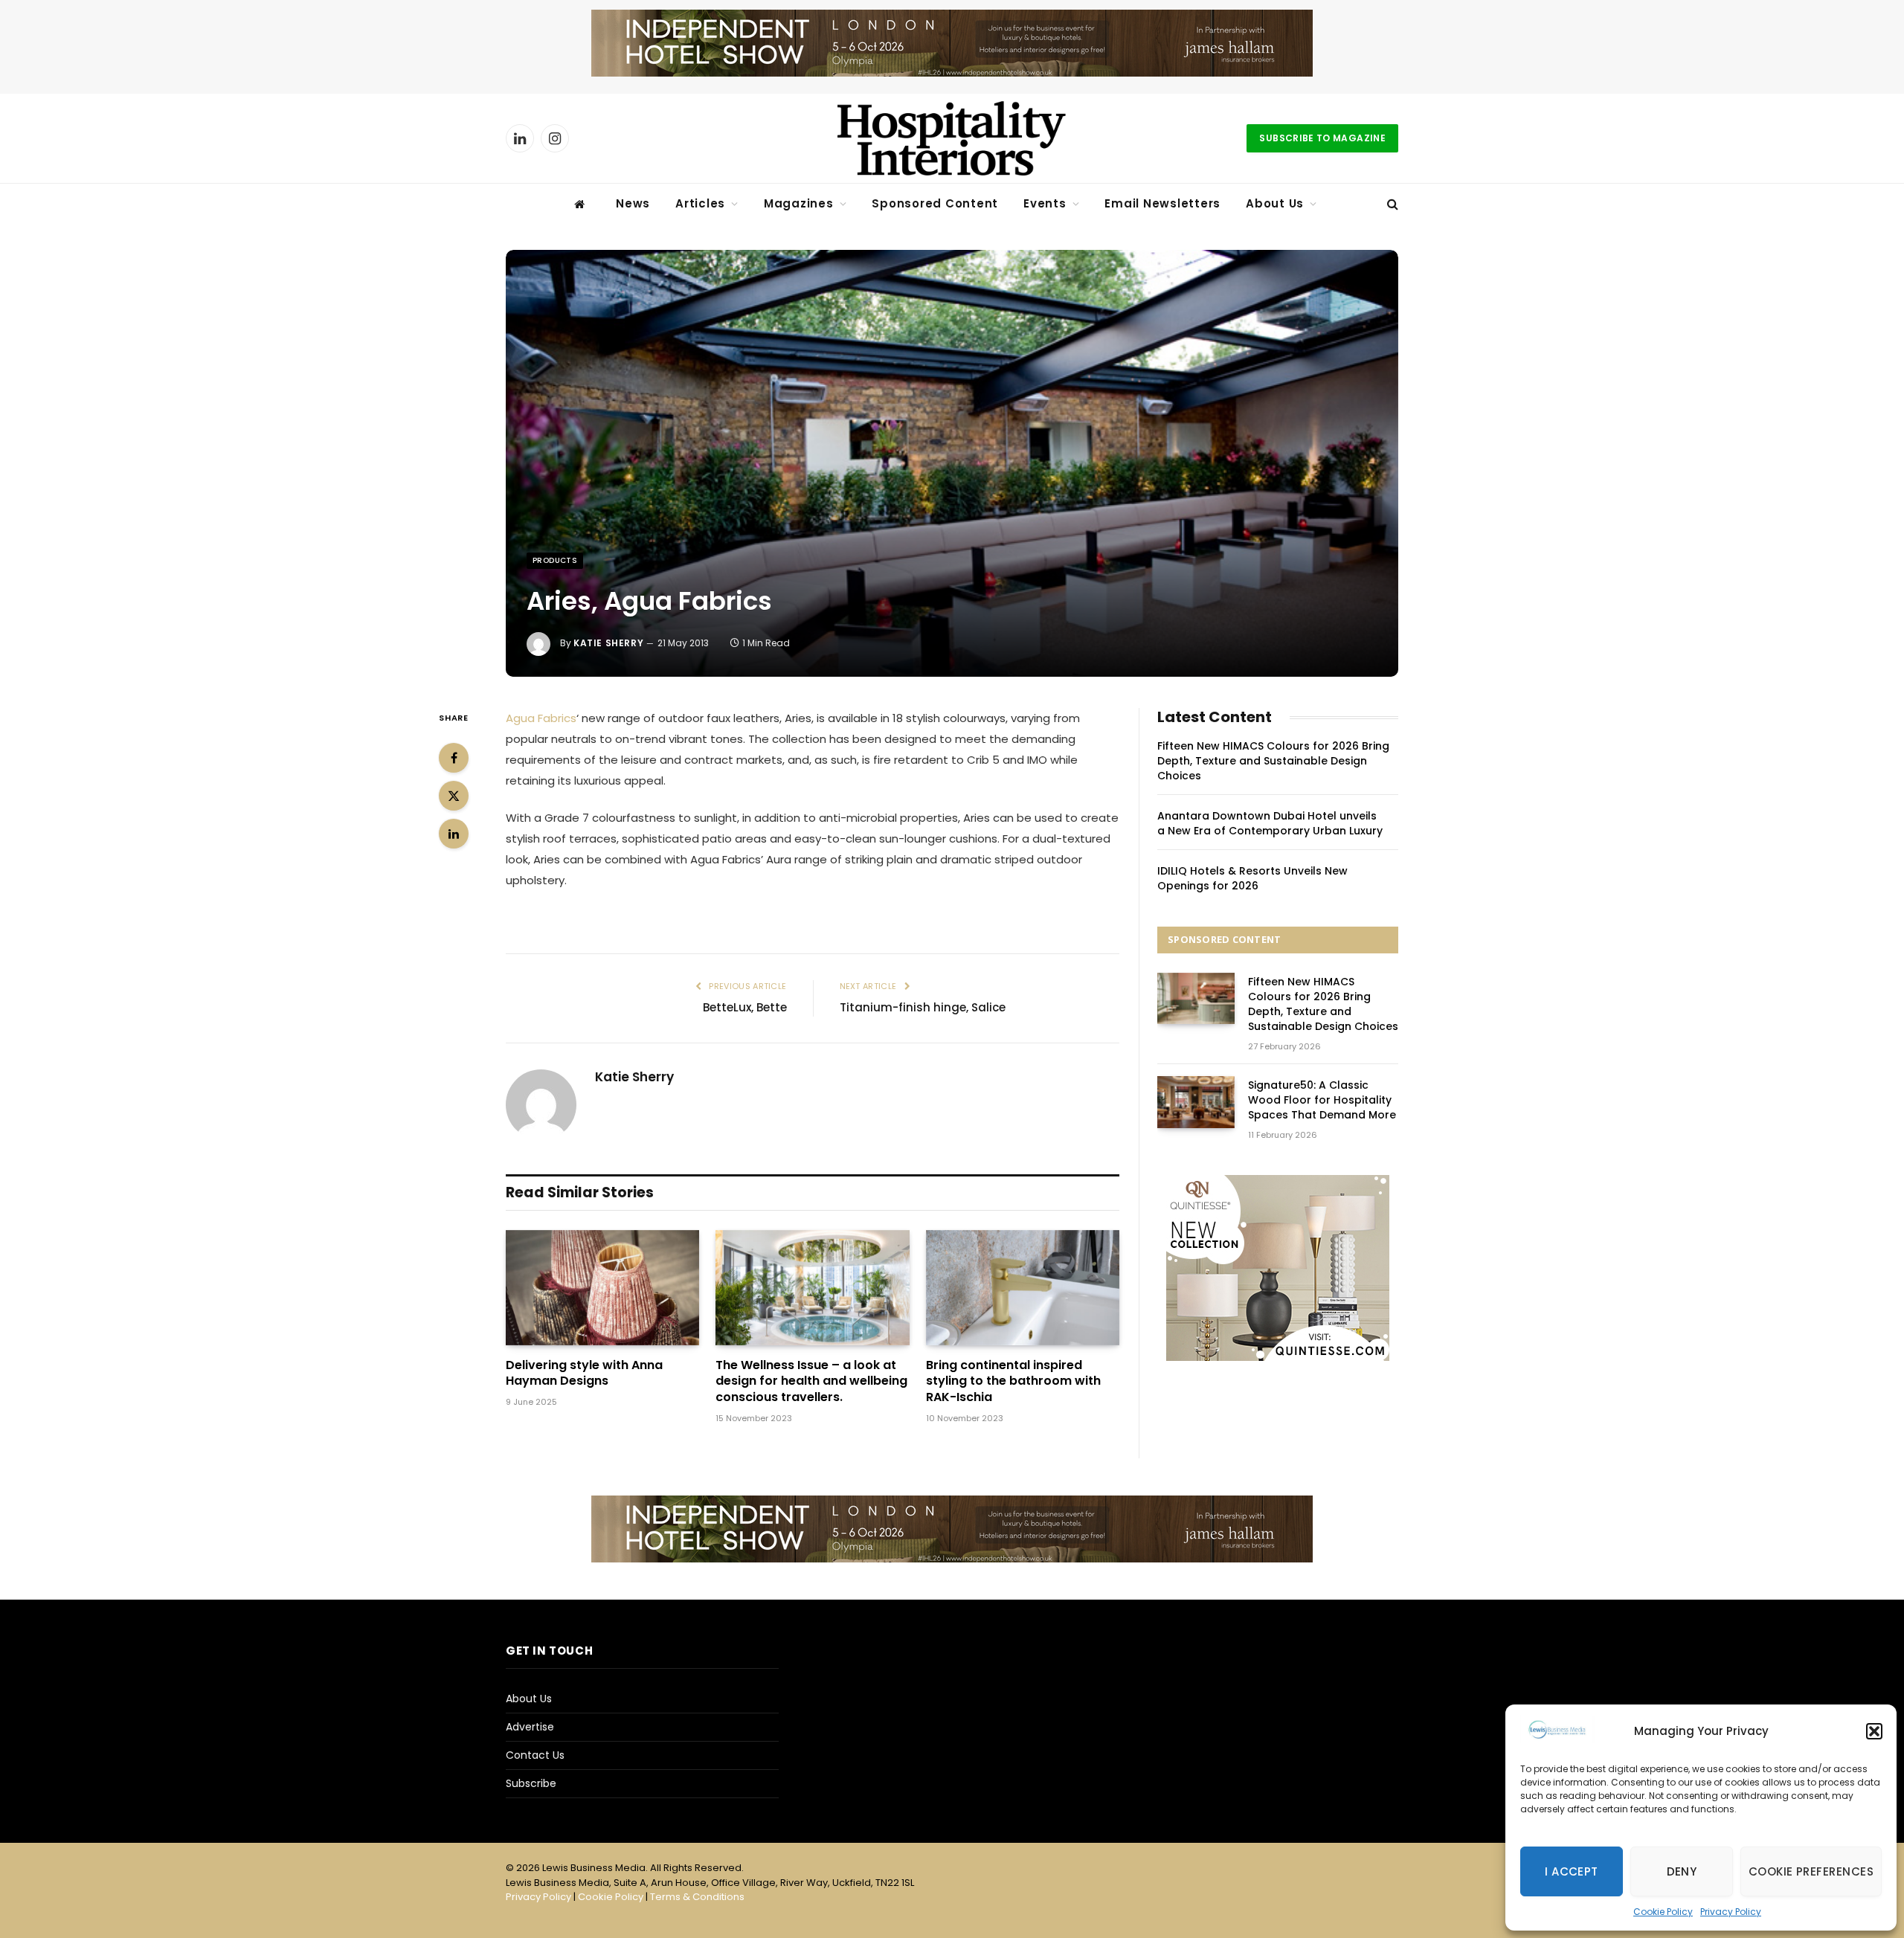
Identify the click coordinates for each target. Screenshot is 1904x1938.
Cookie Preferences (1811, 1871)
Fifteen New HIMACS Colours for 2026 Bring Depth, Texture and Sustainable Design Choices (1273, 761)
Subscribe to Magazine (1322, 138)
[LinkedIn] (454, 834)
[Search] (1391, 204)
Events (1045, 203)
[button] (1874, 1731)
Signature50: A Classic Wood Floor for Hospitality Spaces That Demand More (1322, 1100)
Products (555, 560)
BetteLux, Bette (745, 1007)
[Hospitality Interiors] (952, 138)
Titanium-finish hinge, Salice (923, 1007)
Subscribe (531, 1783)
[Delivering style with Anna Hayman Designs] (602, 1288)
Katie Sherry (608, 643)
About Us (1275, 203)
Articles (700, 203)
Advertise (530, 1727)
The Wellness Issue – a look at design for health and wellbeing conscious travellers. (811, 1381)
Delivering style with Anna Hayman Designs (584, 1374)
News (633, 203)
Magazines (799, 203)
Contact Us (535, 1755)
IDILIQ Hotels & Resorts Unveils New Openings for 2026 (1252, 878)
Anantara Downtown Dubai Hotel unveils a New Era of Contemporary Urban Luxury (1270, 823)
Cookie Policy (1663, 1912)
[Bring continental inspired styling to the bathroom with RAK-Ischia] (1023, 1288)
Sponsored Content (935, 203)
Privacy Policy (1731, 1912)
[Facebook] (454, 758)
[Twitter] (454, 796)
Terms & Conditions (697, 1897)
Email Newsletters (1162, 203)
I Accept (1572, 1871)
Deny (1682, 1871)
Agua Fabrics (541, 718)
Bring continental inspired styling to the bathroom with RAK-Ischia (1013, 1381)
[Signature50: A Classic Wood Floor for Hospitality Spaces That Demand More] (1196, 1102)
